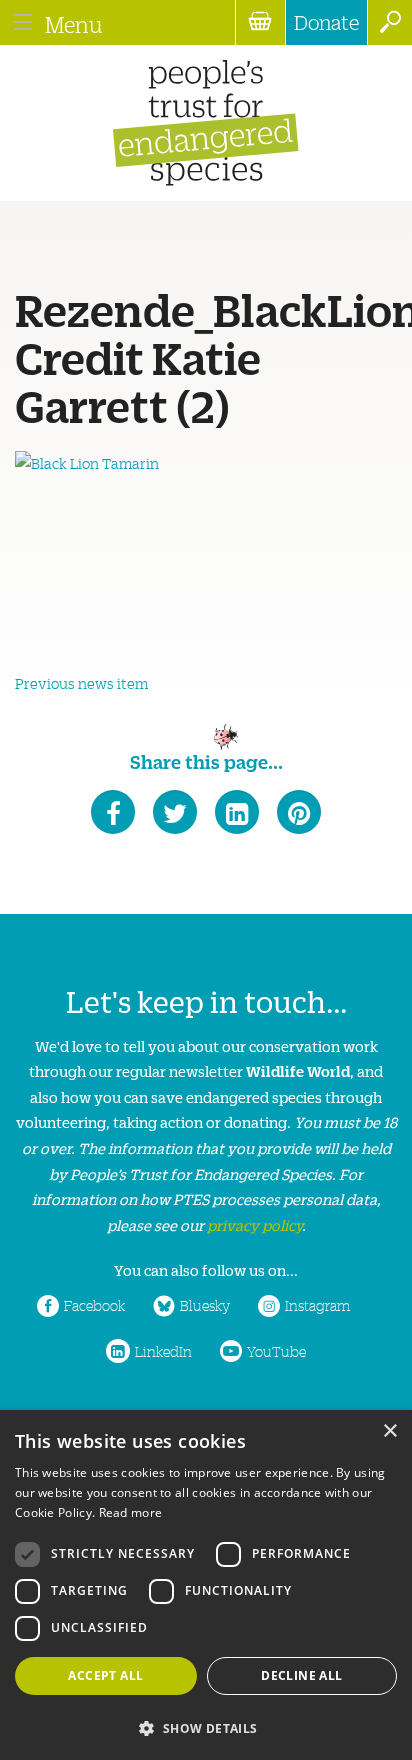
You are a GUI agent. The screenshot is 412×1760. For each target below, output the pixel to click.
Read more (131, 1512)
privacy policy (254, 1224)
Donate (326, 22)
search (389, 22)
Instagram (317, 1305)
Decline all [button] (301, 1675)
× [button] (389, 1431)
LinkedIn (163, 1351)
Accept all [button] (105, 1675)
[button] (206, 1726)
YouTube (276, 1351)
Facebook (94, 1305)
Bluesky (205, 1305)
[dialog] (206, 1585)
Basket (260, 22)
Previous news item (81, 683)
